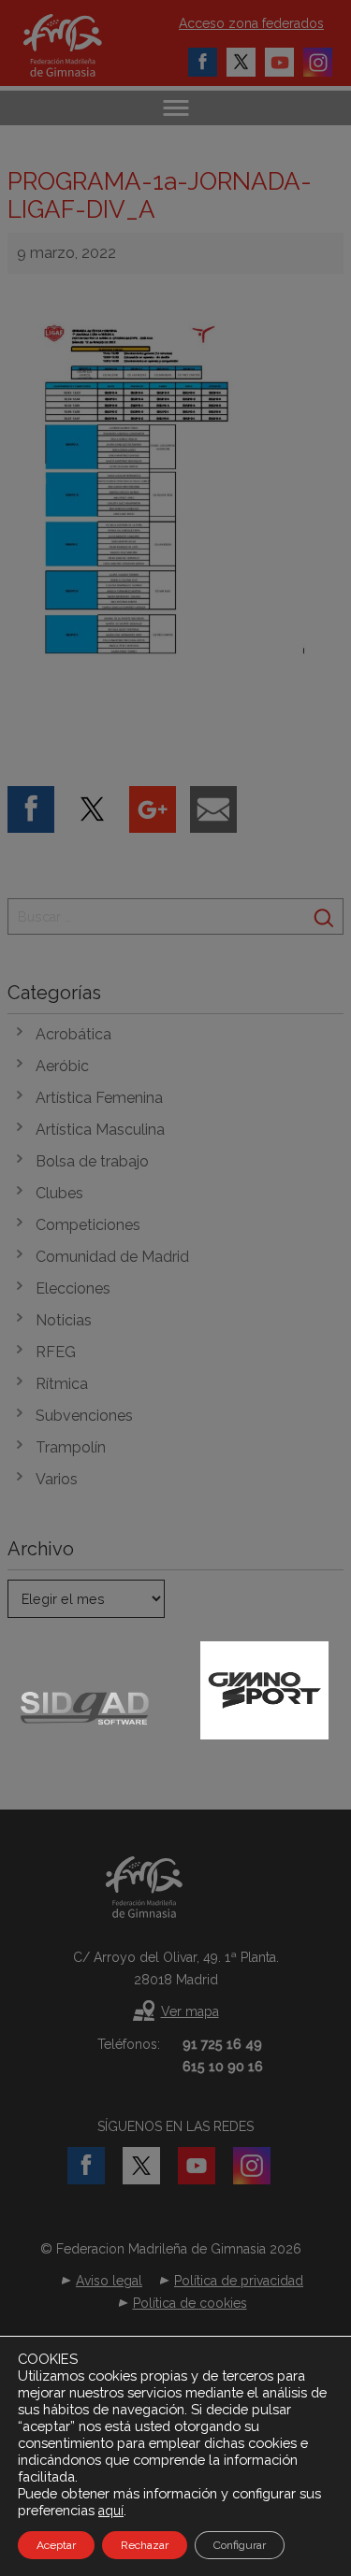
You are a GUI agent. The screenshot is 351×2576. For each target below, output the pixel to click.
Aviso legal (109, 2281)
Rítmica (62, 1384)
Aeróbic (62, 1066)
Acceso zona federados (251, 23)
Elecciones (73, 1288)
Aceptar (56, 2545)
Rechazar (145, 2545)
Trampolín (71, 1447)
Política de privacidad (239, 2281)
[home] (82, 45)
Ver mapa (190, 2011)
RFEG (56, 1352)
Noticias (64, 1320)
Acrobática (73, 1034)
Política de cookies (190, 2303)
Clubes (59, 1193)
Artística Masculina (100, 1130)
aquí (111, 2511)
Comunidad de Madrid (112, 1257)
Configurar (240, 2545)
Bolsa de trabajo (92, 1161)
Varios (57, 1479)
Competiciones (88, 1225)
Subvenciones (84, 1416)
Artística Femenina (99, 1098)
